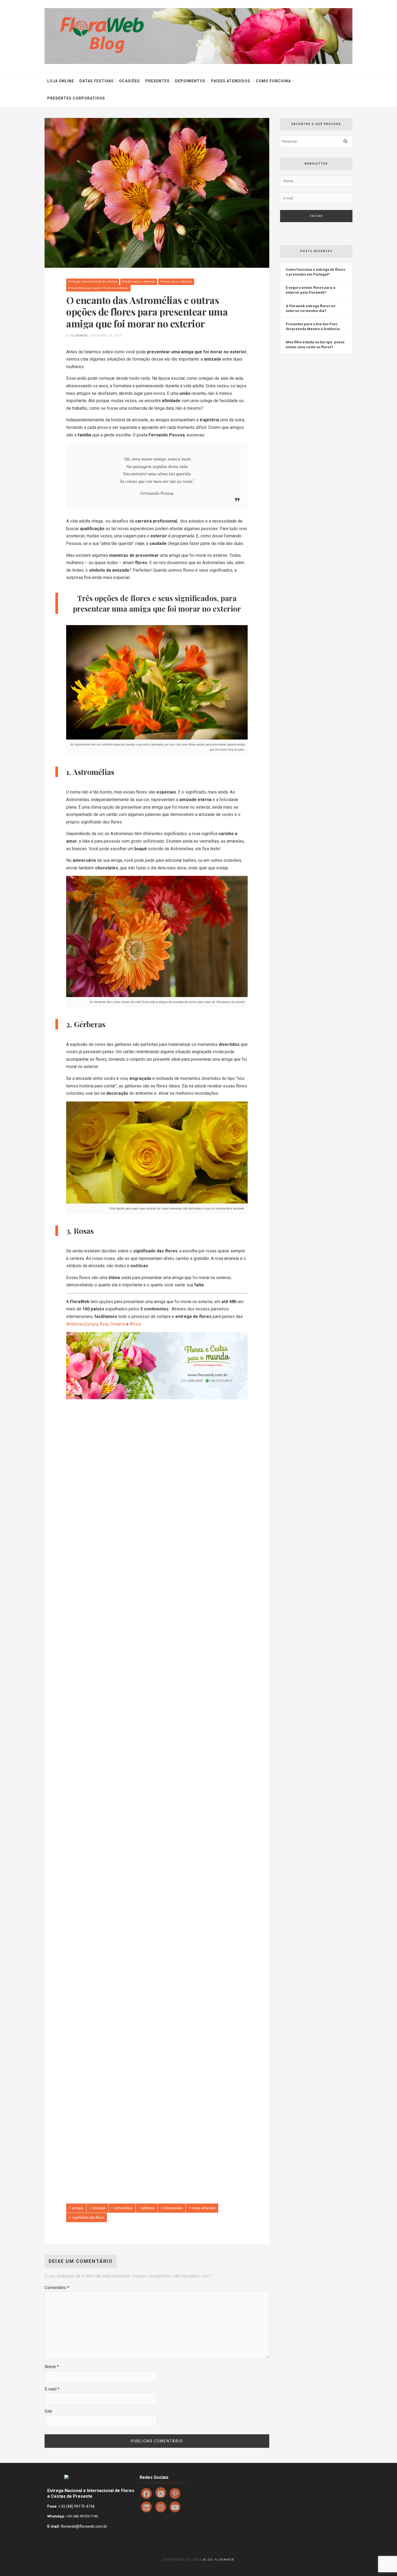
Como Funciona (273, 81)
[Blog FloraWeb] (198, 36)
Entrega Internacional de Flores (93, 282)
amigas (78, 2208)
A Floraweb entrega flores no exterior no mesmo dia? (310, 308)
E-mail (52, 2389)
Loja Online (61, 81)
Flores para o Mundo (176, 282)
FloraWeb (80, 336)
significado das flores (88, 2218)
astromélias (124, 2208)
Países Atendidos (231, 81)
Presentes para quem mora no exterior (98, 288)
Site (48, 2411)
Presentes (157, 81)
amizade (99, 2208)
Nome (52, 2367)
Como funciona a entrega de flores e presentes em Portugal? (315, 272)
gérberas (148, 2208)
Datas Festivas (97, 81)
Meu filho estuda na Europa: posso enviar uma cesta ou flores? (315, 345)
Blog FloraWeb (219, 2560)
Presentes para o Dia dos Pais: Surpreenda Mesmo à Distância (313, 326)
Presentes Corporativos (76, 98)
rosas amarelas (204, 2208)
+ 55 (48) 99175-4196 (76, 2506)
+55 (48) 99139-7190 (82, 2516)
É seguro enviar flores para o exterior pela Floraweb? (310, 290)
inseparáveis (173, 2208)
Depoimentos (190, 81)
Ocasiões (129, 81)
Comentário (57, 2288)
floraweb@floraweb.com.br (84, 2526)
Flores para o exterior (139, 282)
